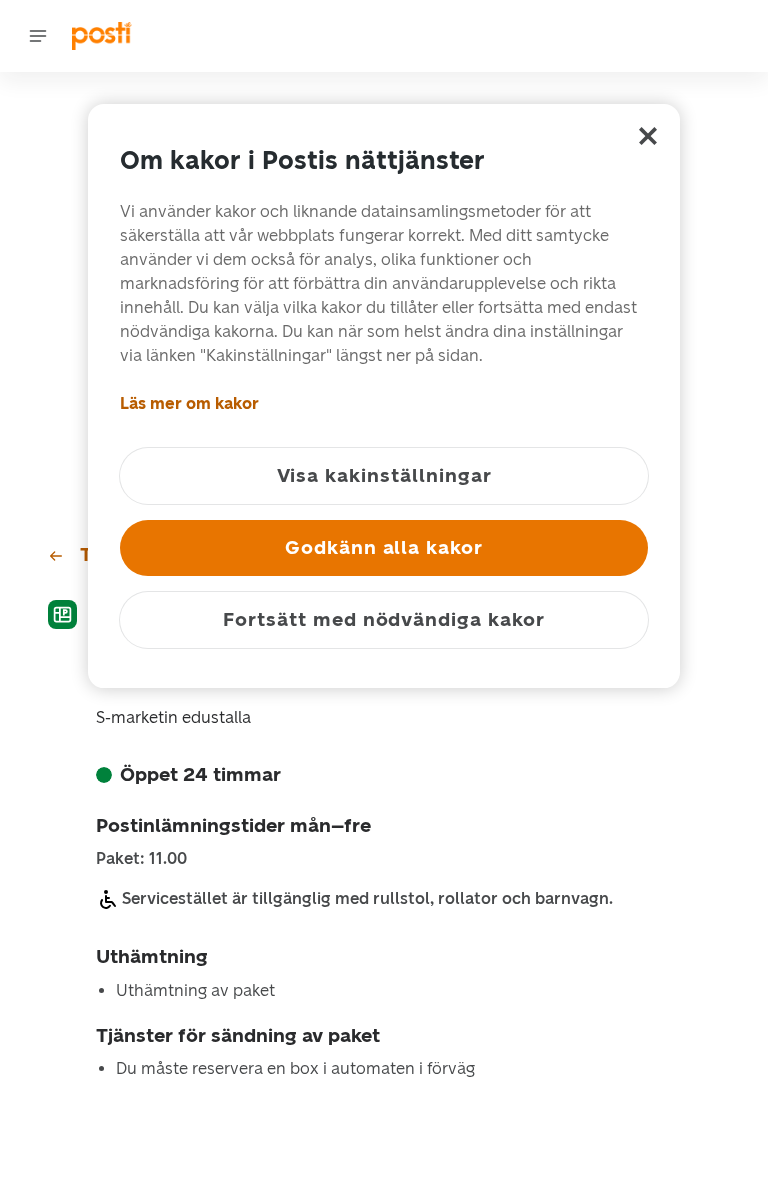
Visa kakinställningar (384, 475)
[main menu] (38, 36)
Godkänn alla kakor (384, 547)
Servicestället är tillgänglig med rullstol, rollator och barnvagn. (367, 898)
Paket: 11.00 (141, 859)
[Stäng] (648, 136)
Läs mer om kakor (189, 403)
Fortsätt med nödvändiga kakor (384, 619)
